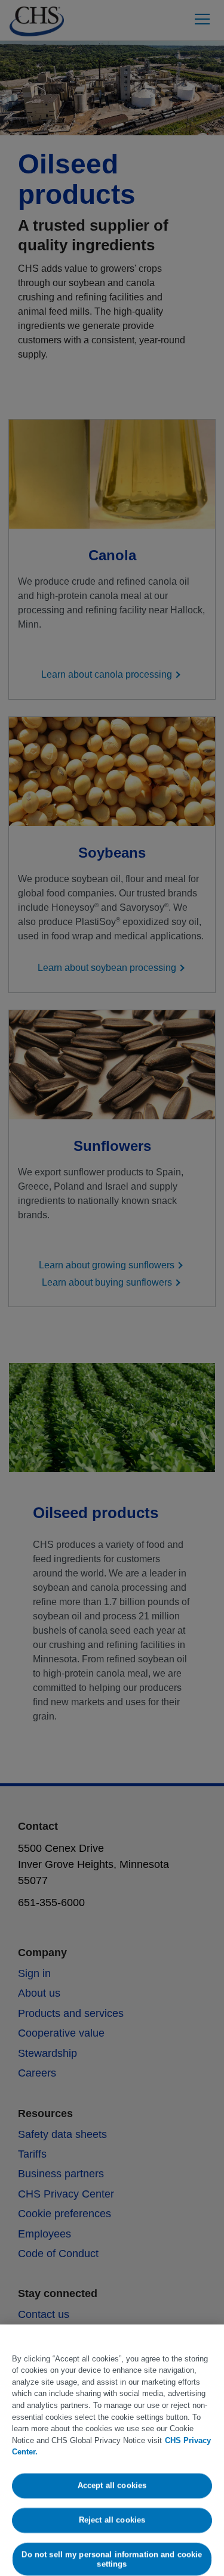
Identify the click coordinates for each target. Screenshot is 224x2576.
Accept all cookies (112, 2486)
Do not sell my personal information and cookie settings (112, 2559)
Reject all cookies (112, 2520)
